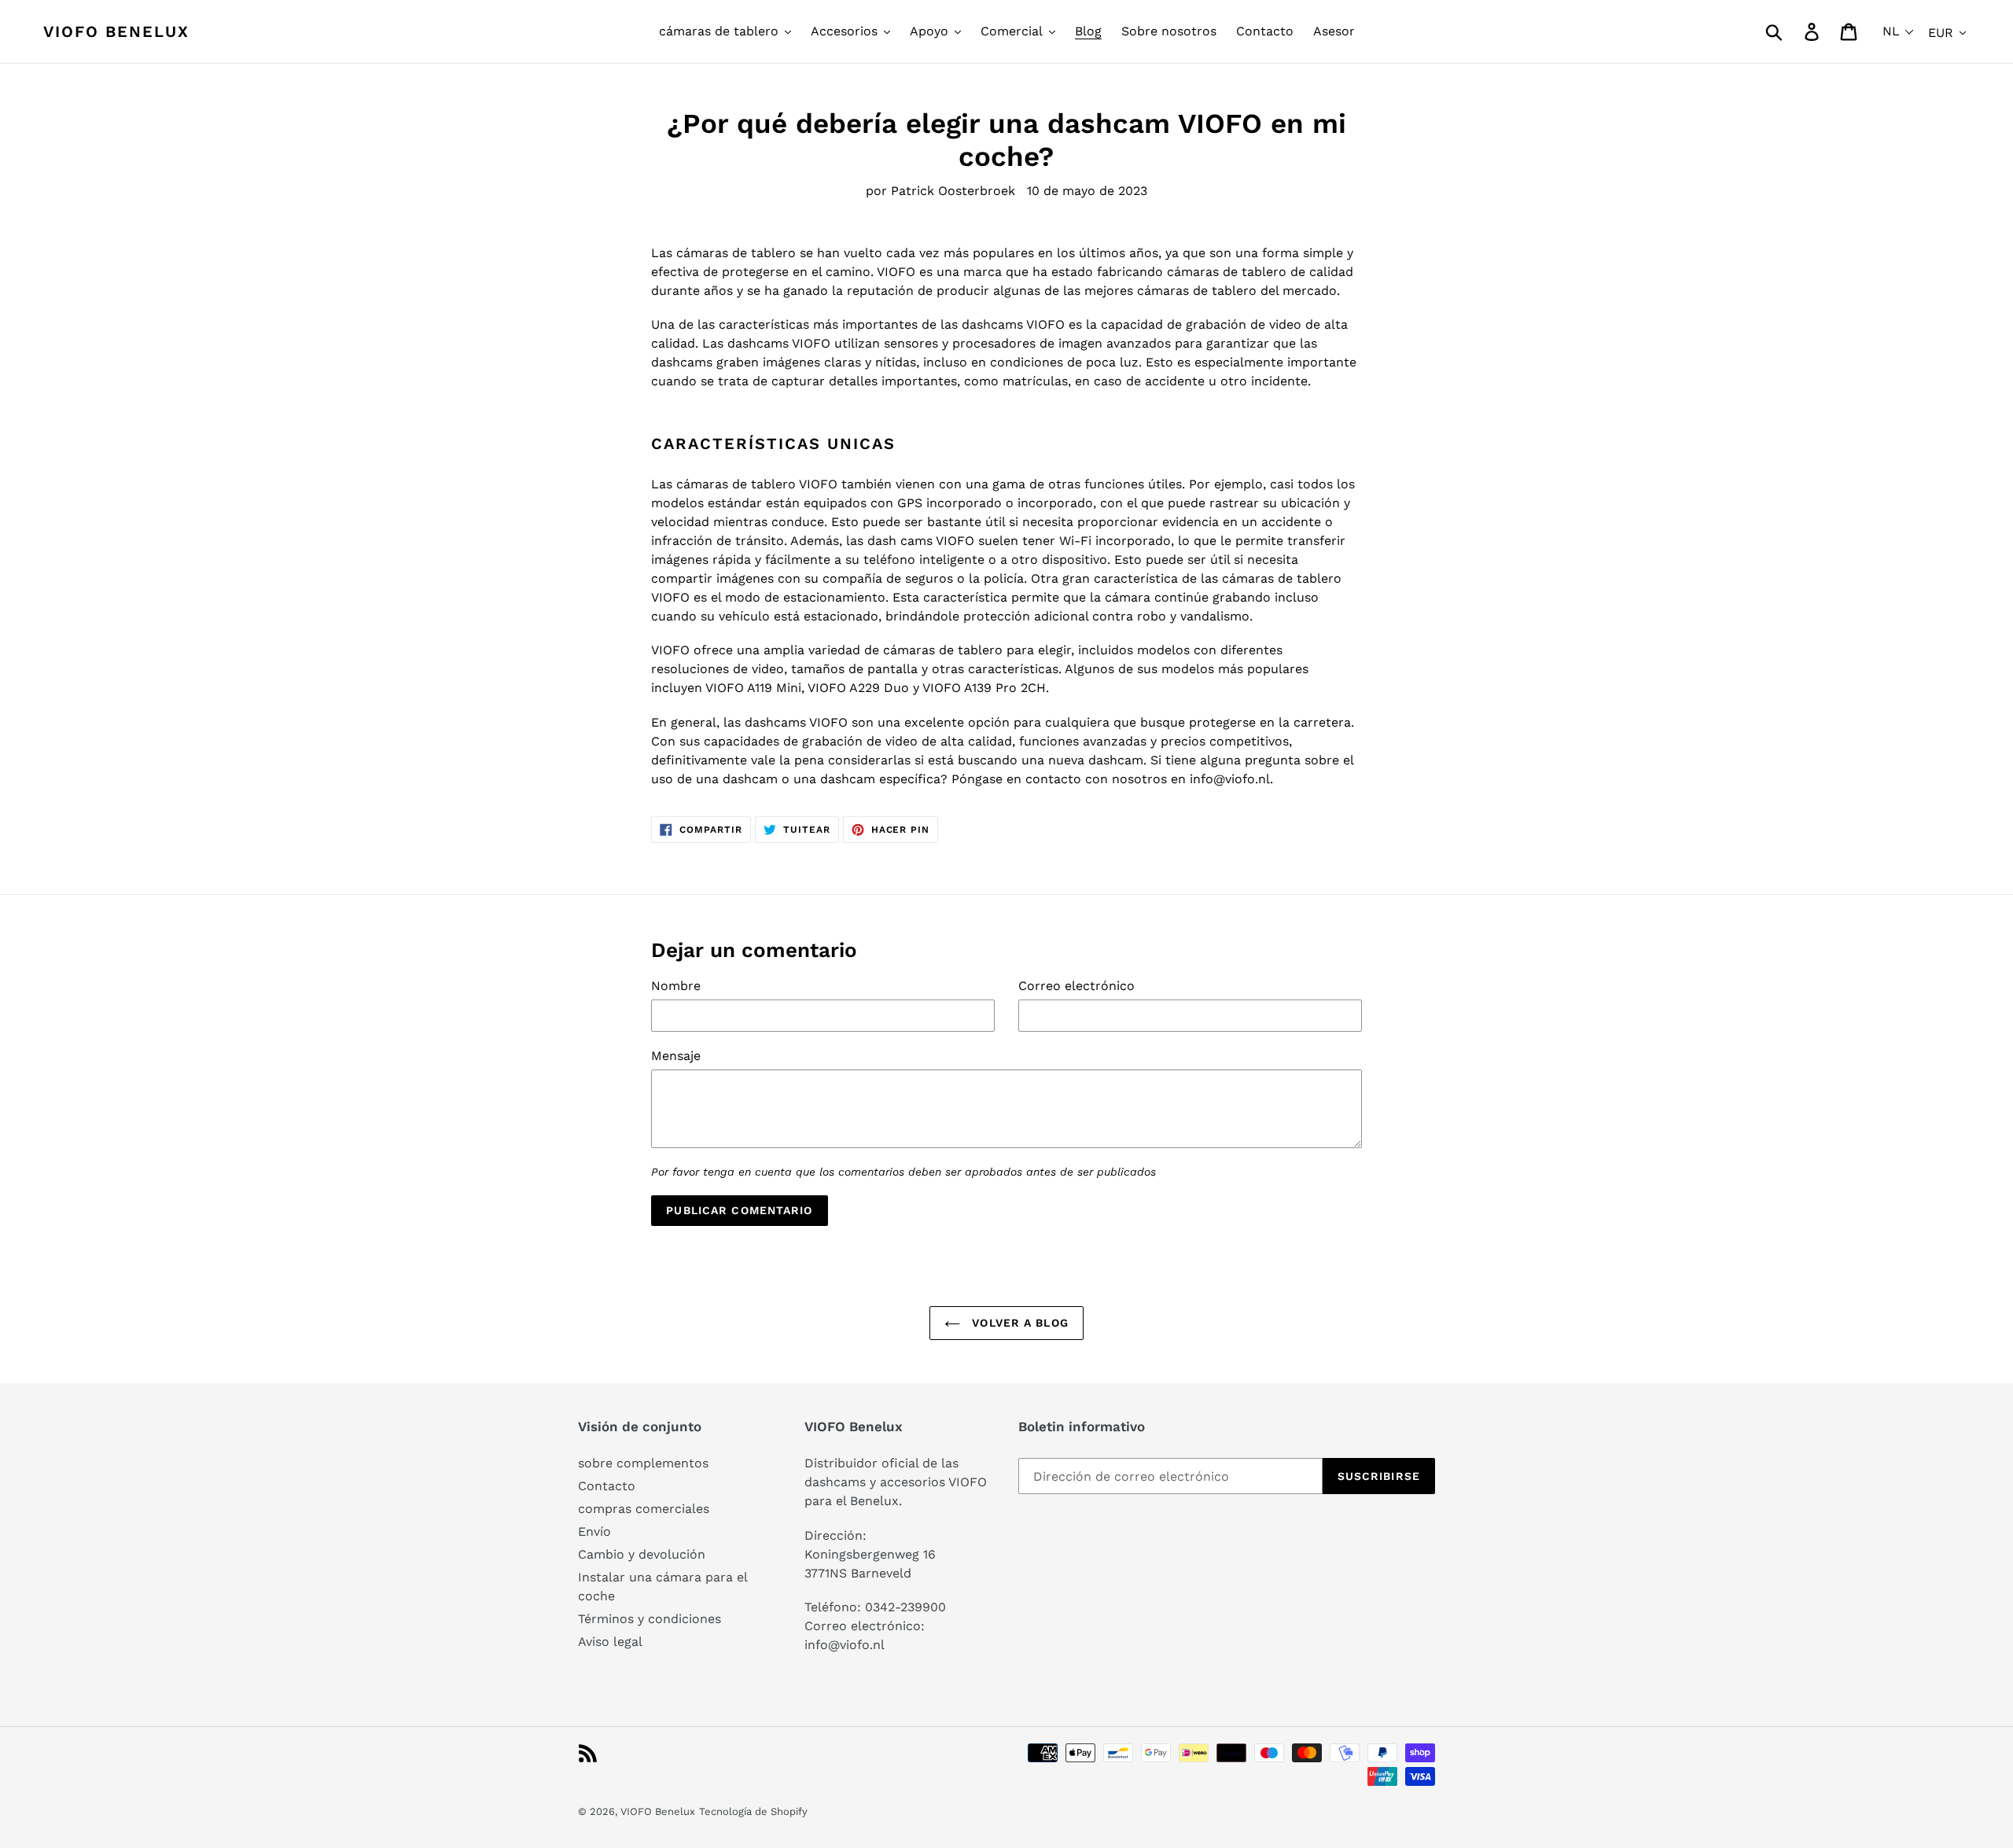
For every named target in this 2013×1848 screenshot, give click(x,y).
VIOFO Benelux (658, 1811)
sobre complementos (643, 1463)
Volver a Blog (1018, 1323)
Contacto (607, 1486)
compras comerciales (644, 1509)
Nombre (676, 986)
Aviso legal (610, 1642)
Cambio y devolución (642, 1554)
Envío (594, 1531)
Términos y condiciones (650, 1619)
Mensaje (676, 1056)
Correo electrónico (1076, 986)
